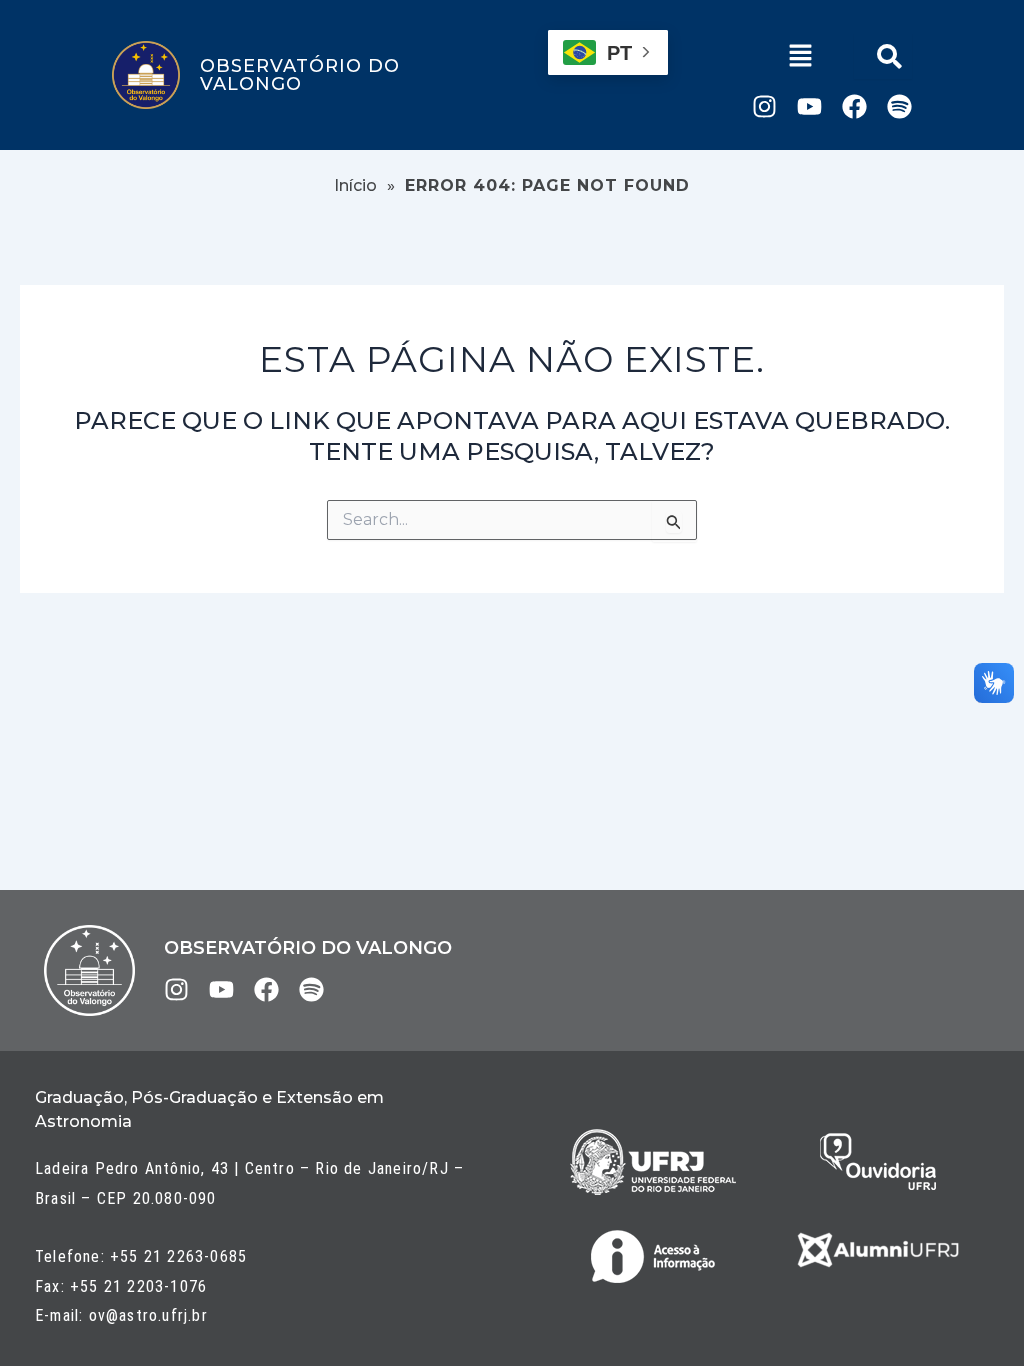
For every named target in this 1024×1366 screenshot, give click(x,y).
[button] (800, 57)
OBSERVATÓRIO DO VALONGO (300, 75)
